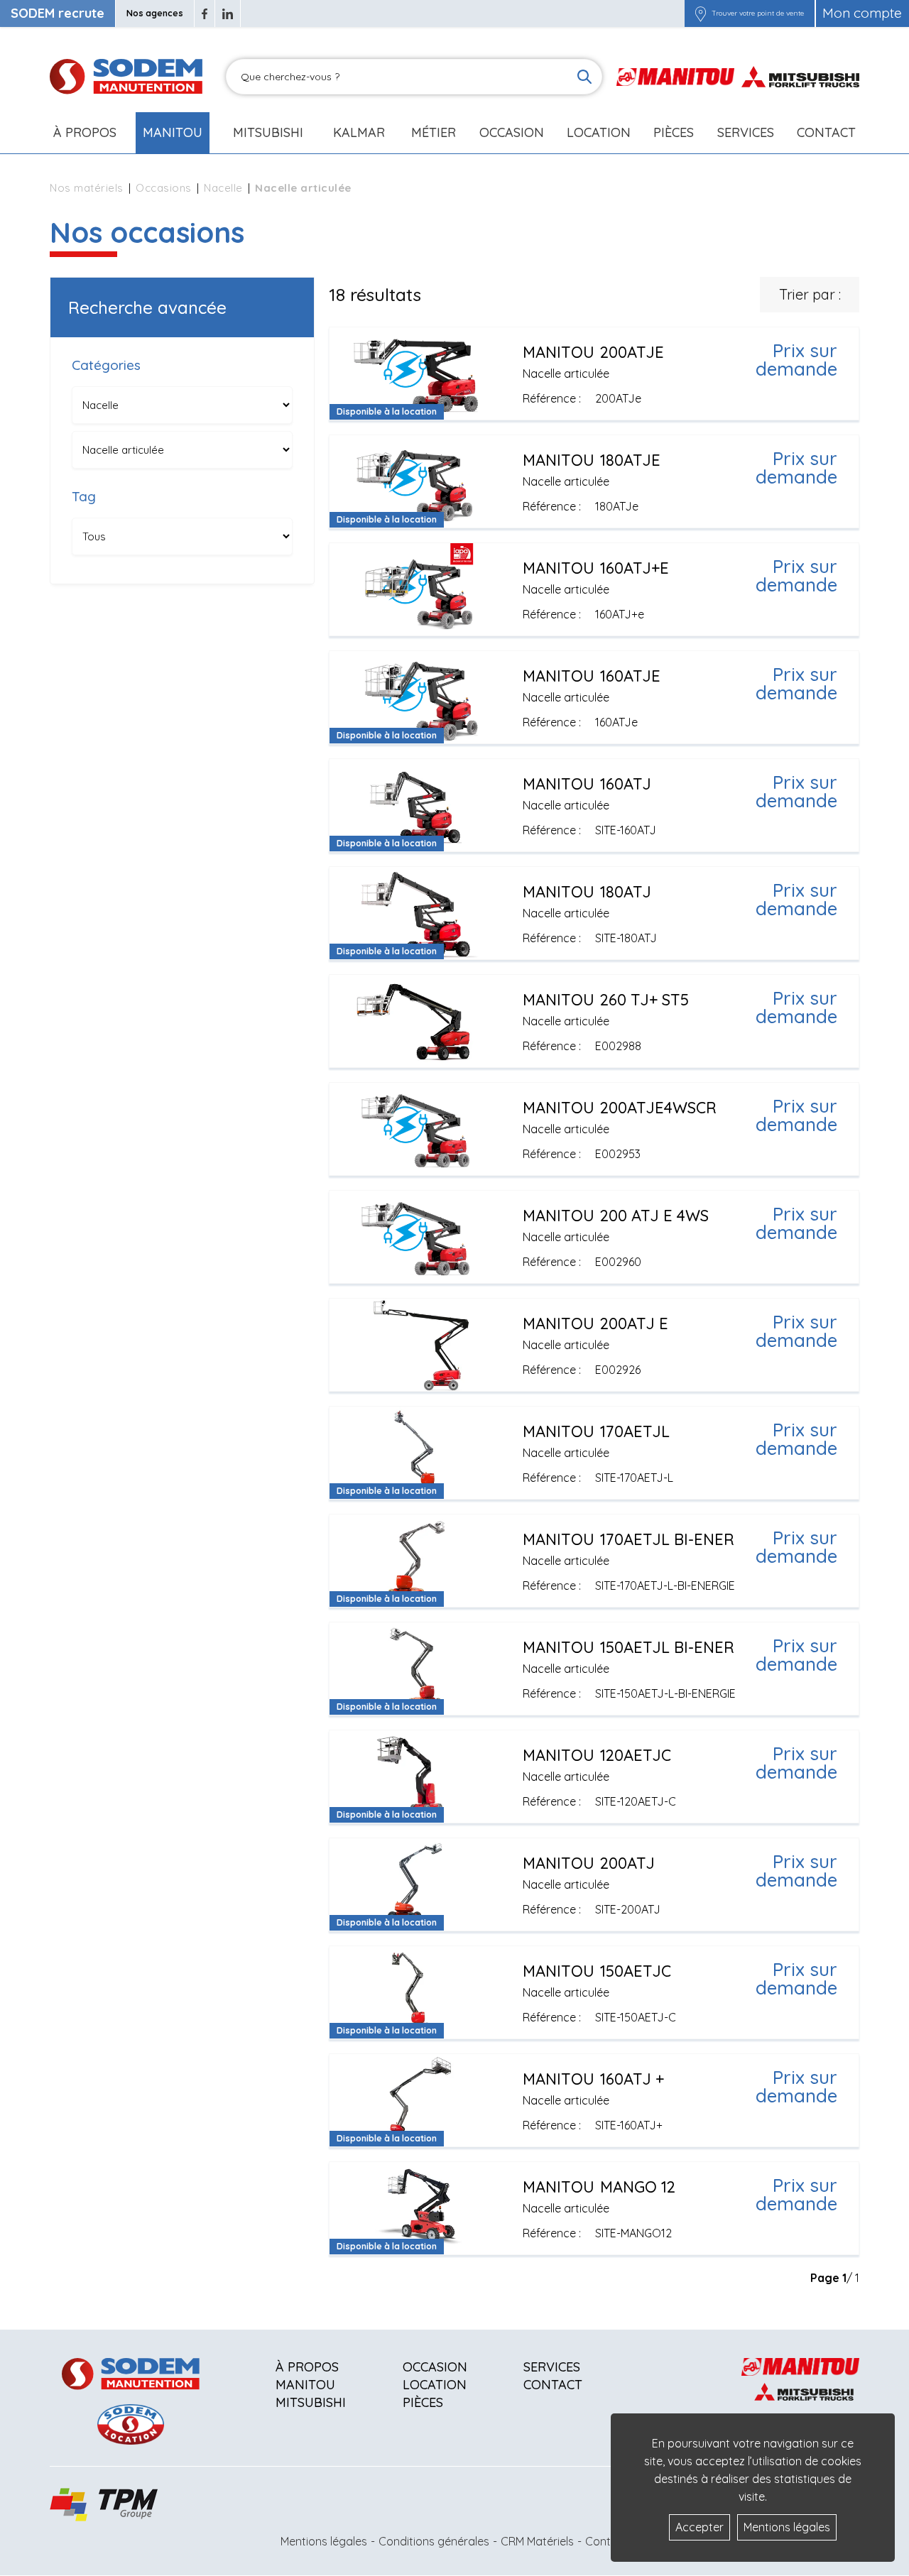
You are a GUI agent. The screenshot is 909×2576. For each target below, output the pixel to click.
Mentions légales (324, 2541)
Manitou (173, 132)
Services (552, 2367)
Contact (826, 132)
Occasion (512, 132)
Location (599, 132)
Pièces (423, 2402)
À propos (307, 2367)
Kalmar (359, 132)
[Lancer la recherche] (584, 77)
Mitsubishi (268, 132)
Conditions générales (434, 2541)
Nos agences (155, 13)
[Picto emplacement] (701, 13)
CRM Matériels (537, 2541)
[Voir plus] (594, 373)
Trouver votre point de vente (758, 13)
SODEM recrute (58, 13)
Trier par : (810, 294)
